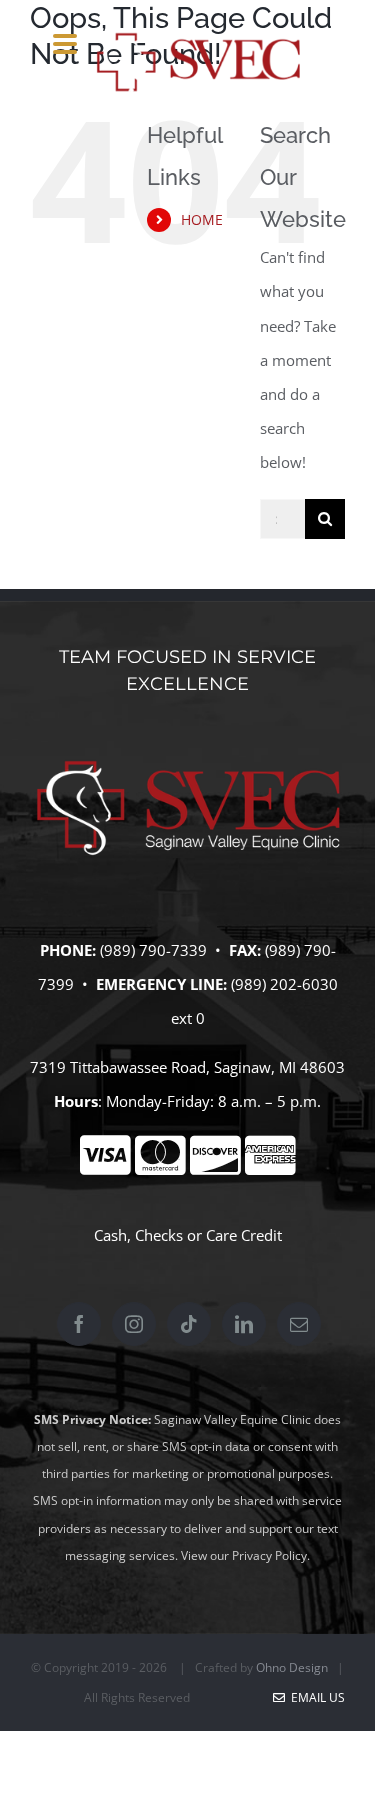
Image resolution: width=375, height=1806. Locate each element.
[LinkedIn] (244, 1324)
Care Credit (244, 1235)
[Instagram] (134, 1324)
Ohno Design (292, 1667)
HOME (202, 219)
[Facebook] (79, 1324)
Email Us (315, 1697)
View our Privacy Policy (244, 1555)
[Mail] (299, 1324)
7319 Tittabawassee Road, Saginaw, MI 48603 (187, 1067)
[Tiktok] (189, 1324)
